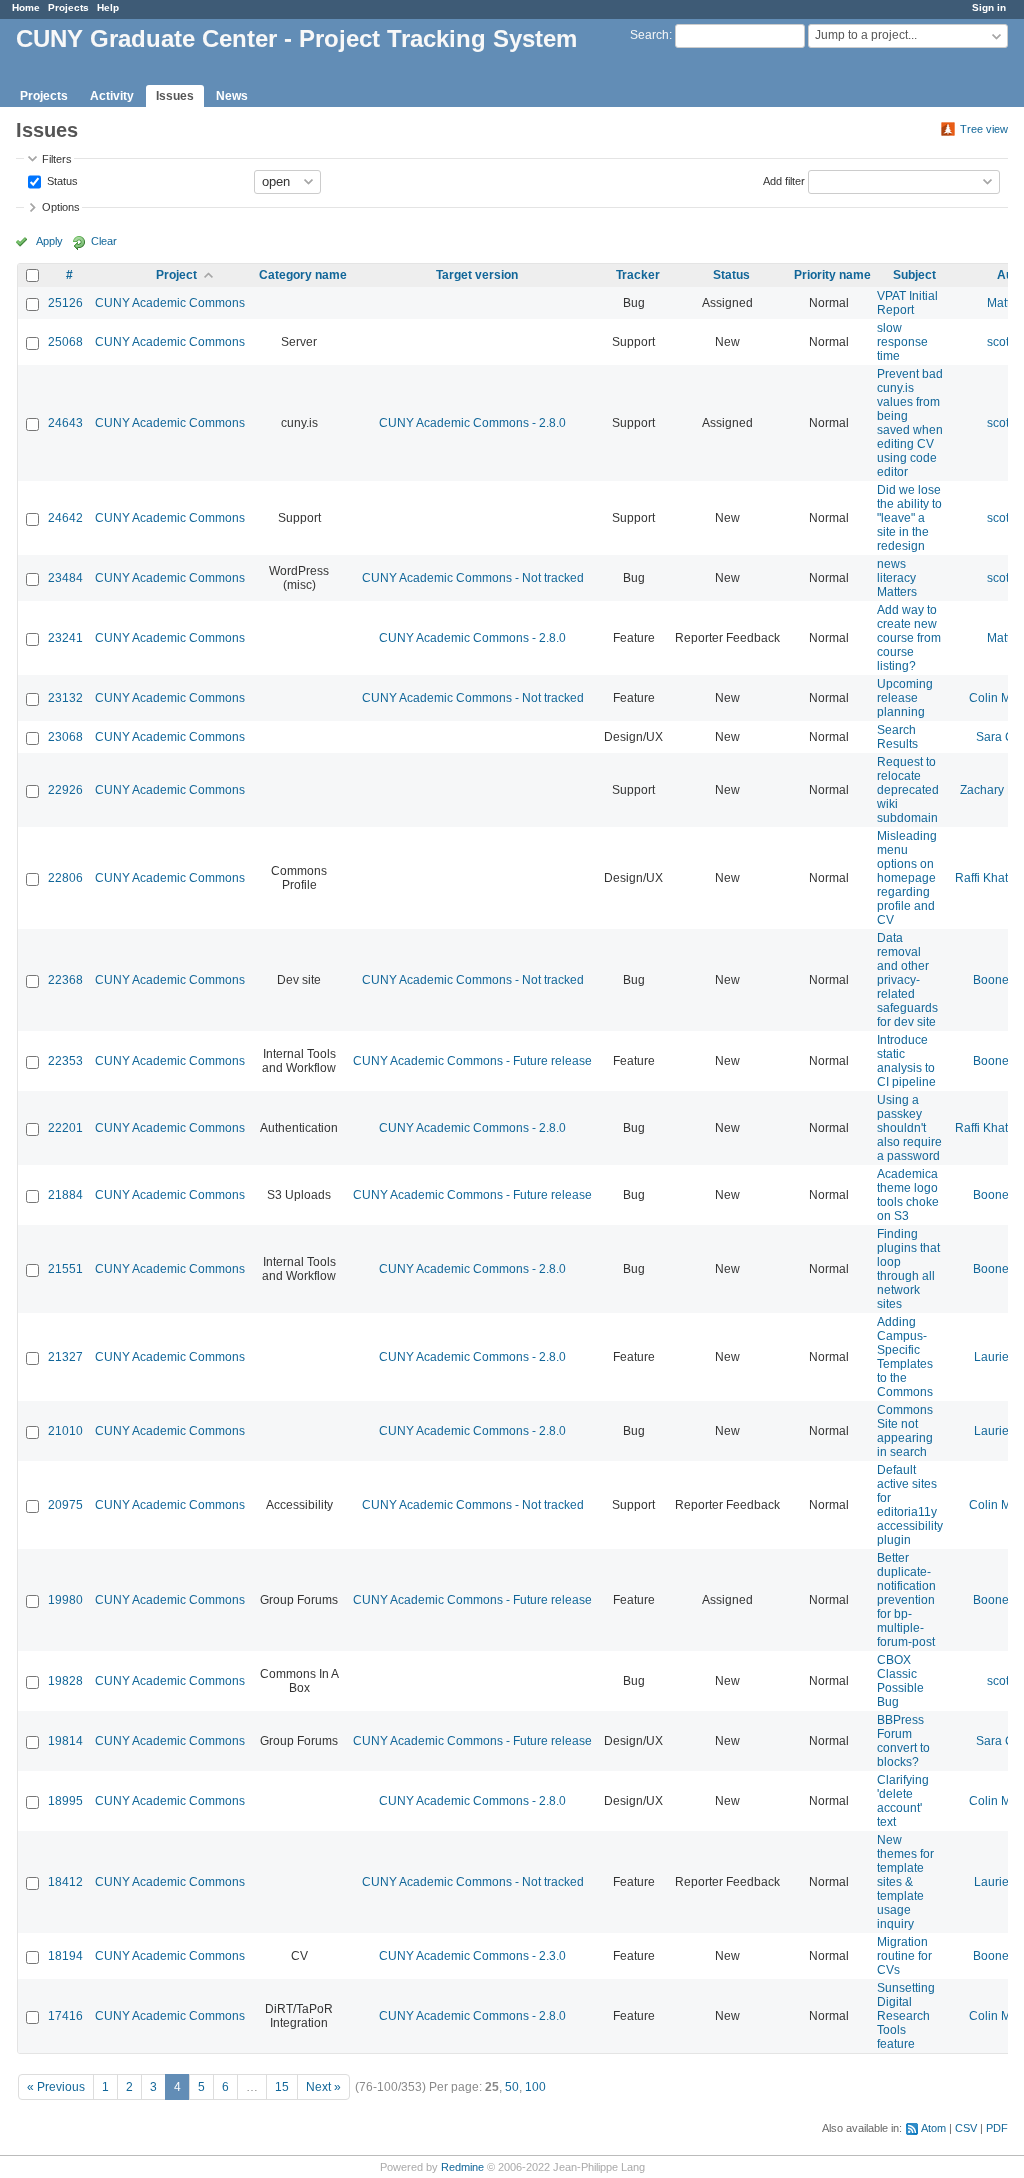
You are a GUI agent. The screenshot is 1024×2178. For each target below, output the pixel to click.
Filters (57, 159)
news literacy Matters (897, 578)
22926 (65, 790)
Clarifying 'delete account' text (903, 1801)
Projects (68, 7)
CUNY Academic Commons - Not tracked (473, 578)
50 (512, 2087)
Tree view (984, 129)
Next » (323, 2087)
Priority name (832, 275)
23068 (65, 737)
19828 (65, 1681)
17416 (65, 2016)
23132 (65, 698)
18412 (65, 1882)
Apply (49, 241)
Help (108, 7)
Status (61, 180)
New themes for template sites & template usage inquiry (905, 1882)
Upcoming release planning (905, 698)
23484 (65, 578)
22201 (65, 1128)
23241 (65, 638)
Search (649, 35)
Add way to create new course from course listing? (909, 638)
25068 (65, 342)
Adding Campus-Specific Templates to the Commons (905, 1357)
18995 (65, 1801)
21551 (65, 1269)
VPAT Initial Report (907, 303)
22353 (65, 1061)
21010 (65, 1431)
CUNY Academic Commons (170, 303)
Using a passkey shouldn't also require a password (909, 1128)
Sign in (989, 7)
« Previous (56, 2087)
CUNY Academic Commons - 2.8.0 (472, 423)
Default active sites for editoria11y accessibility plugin (910, 1505)
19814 (65, 1741)
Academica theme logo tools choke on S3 (908, 1195)
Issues (175, 96)
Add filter (784, 180)
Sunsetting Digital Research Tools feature (906, 2016)
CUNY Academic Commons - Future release (472, 1061)
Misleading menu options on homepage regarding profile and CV (907, 878)
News (232, 96)
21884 (65, 1195)
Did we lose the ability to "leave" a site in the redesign (909, 518)
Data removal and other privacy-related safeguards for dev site (907, 980)
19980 (65, 1600)
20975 (65, 1505)
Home (26, 7)
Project (176, 275)
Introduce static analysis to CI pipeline (906, 1061)
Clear (104, 241)
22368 (65, 980)
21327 (65, 1357)
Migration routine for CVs (904, 1956)
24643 (65, 423)
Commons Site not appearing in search (905, 1431)
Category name (303, 275)
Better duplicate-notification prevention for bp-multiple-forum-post (906, 1600)
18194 (65, 1956)
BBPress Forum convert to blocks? (903, 1741)
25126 (65, 303)
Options (61, 207)
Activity (112, 96)
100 (535, 2087)
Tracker (638, 275)
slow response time (902, 342)
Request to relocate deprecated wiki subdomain (908, 790)
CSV (966, 2128)
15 (282, 2087)
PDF (997, 2128)
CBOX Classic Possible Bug (900, 1681)
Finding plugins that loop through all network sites (908, 1269)
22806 (65, 878)
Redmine (462, 2167)
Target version (477, 275)
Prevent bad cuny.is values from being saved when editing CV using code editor (910, 423)
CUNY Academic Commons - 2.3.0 (472, 1956)
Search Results (897, 737)
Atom (933, 2128)
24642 (65, 518)
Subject (914, 275)
